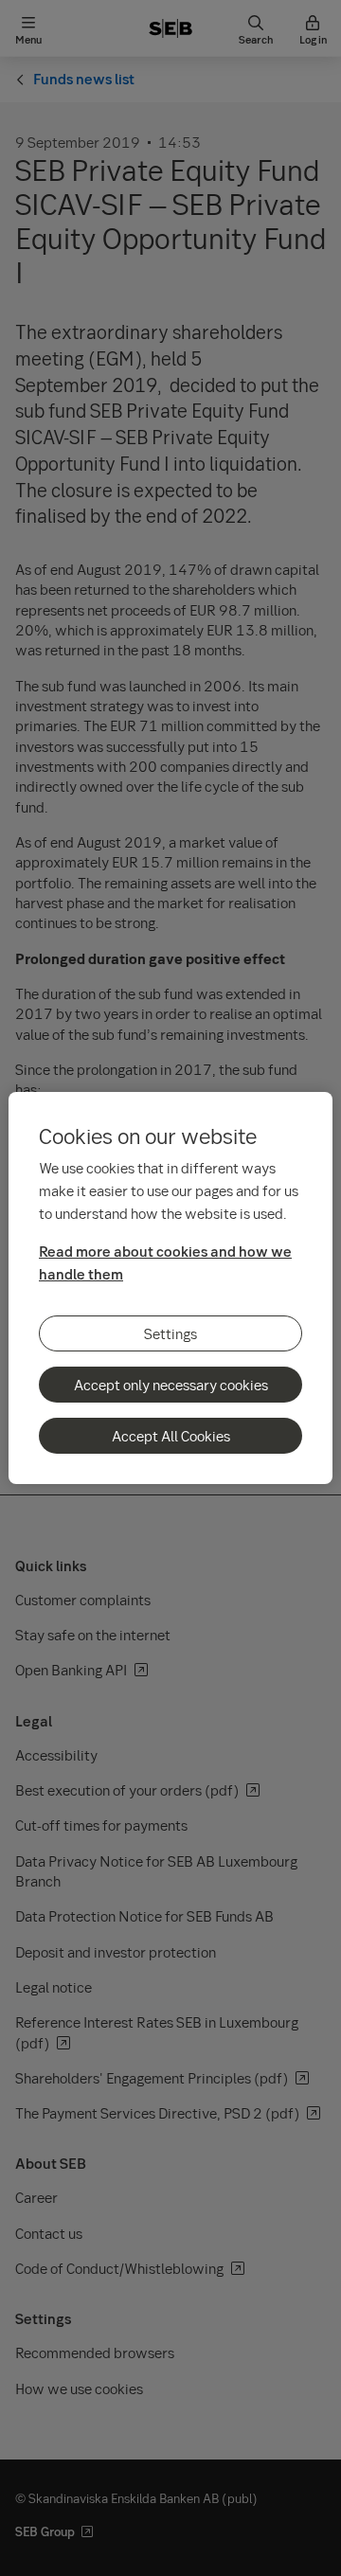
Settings (170, 1333)
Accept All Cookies (171, 1436)
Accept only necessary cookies (171, 1385)
